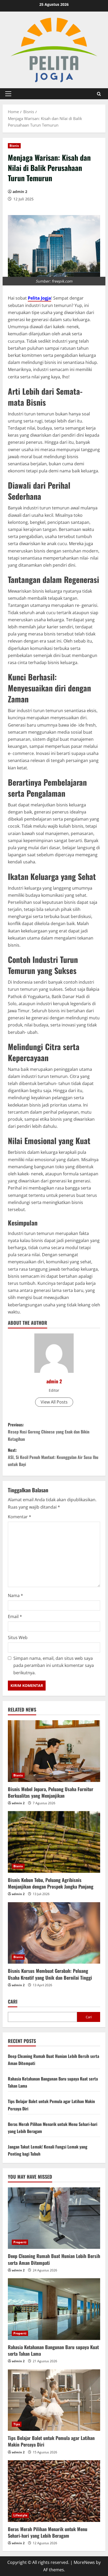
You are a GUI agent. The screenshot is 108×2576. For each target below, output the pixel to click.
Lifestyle (20, 2515)
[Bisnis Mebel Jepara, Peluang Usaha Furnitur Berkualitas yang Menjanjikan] (54, 1751)
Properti (20, 2242)
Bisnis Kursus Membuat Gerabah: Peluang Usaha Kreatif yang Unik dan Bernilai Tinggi (50, 1974)
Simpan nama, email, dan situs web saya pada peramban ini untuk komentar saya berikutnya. (54, 1665)
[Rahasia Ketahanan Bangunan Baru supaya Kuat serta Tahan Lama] (54, 2309)
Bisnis (14, 146)
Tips (17, 2424)
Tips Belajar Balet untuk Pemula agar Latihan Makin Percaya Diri (51, 2441)
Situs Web (18, 1638)
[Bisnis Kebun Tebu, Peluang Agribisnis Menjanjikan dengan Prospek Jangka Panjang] (54, 1842)
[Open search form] (99, 94)
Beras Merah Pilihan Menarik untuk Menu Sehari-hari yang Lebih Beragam (48, 2532)
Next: (53, 1457)
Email (15, 1616)
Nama (15, 1595)
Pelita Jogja (39, 298)
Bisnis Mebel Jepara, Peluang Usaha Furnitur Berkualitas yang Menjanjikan (51, 1792)
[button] (8, 94)
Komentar (20, 1517)
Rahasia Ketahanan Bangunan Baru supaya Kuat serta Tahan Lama (53, 2350)
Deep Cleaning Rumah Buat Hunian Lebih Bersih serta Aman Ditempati (54, 2259)
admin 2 (20, 192)
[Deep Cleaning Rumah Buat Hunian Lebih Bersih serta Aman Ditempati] (54, 2218)
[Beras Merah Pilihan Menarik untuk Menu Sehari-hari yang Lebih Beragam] (54, 2491)
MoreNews (84, 2562)
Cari (13, 2002)
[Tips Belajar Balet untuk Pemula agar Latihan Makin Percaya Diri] (54, 2400)
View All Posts (54, 1402)
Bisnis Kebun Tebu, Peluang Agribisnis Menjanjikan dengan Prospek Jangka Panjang (51, 1883)
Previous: (49, 1432)
